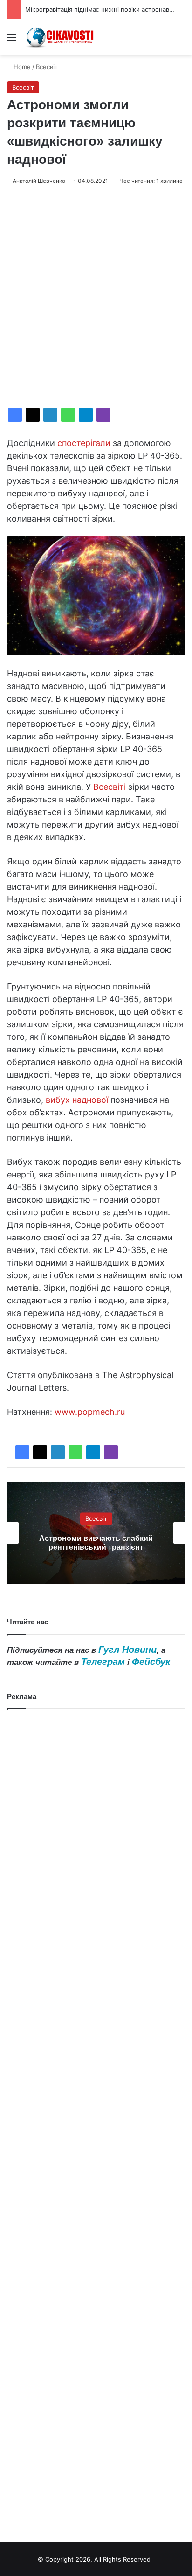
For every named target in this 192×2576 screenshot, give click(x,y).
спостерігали (84, 443)
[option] (96, 1533)
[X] (33, 415)
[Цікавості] (61, 37)
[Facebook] (15, 415)
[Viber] (103, 415)
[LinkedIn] (50, 415)
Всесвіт (47, 67)
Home (21, 67)
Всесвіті (110, 787)
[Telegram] (86, 415)
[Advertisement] (96, 297)
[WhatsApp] (68, 415)
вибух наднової (77, 1100)
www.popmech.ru (90, 1412)
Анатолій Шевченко (39, 181)
